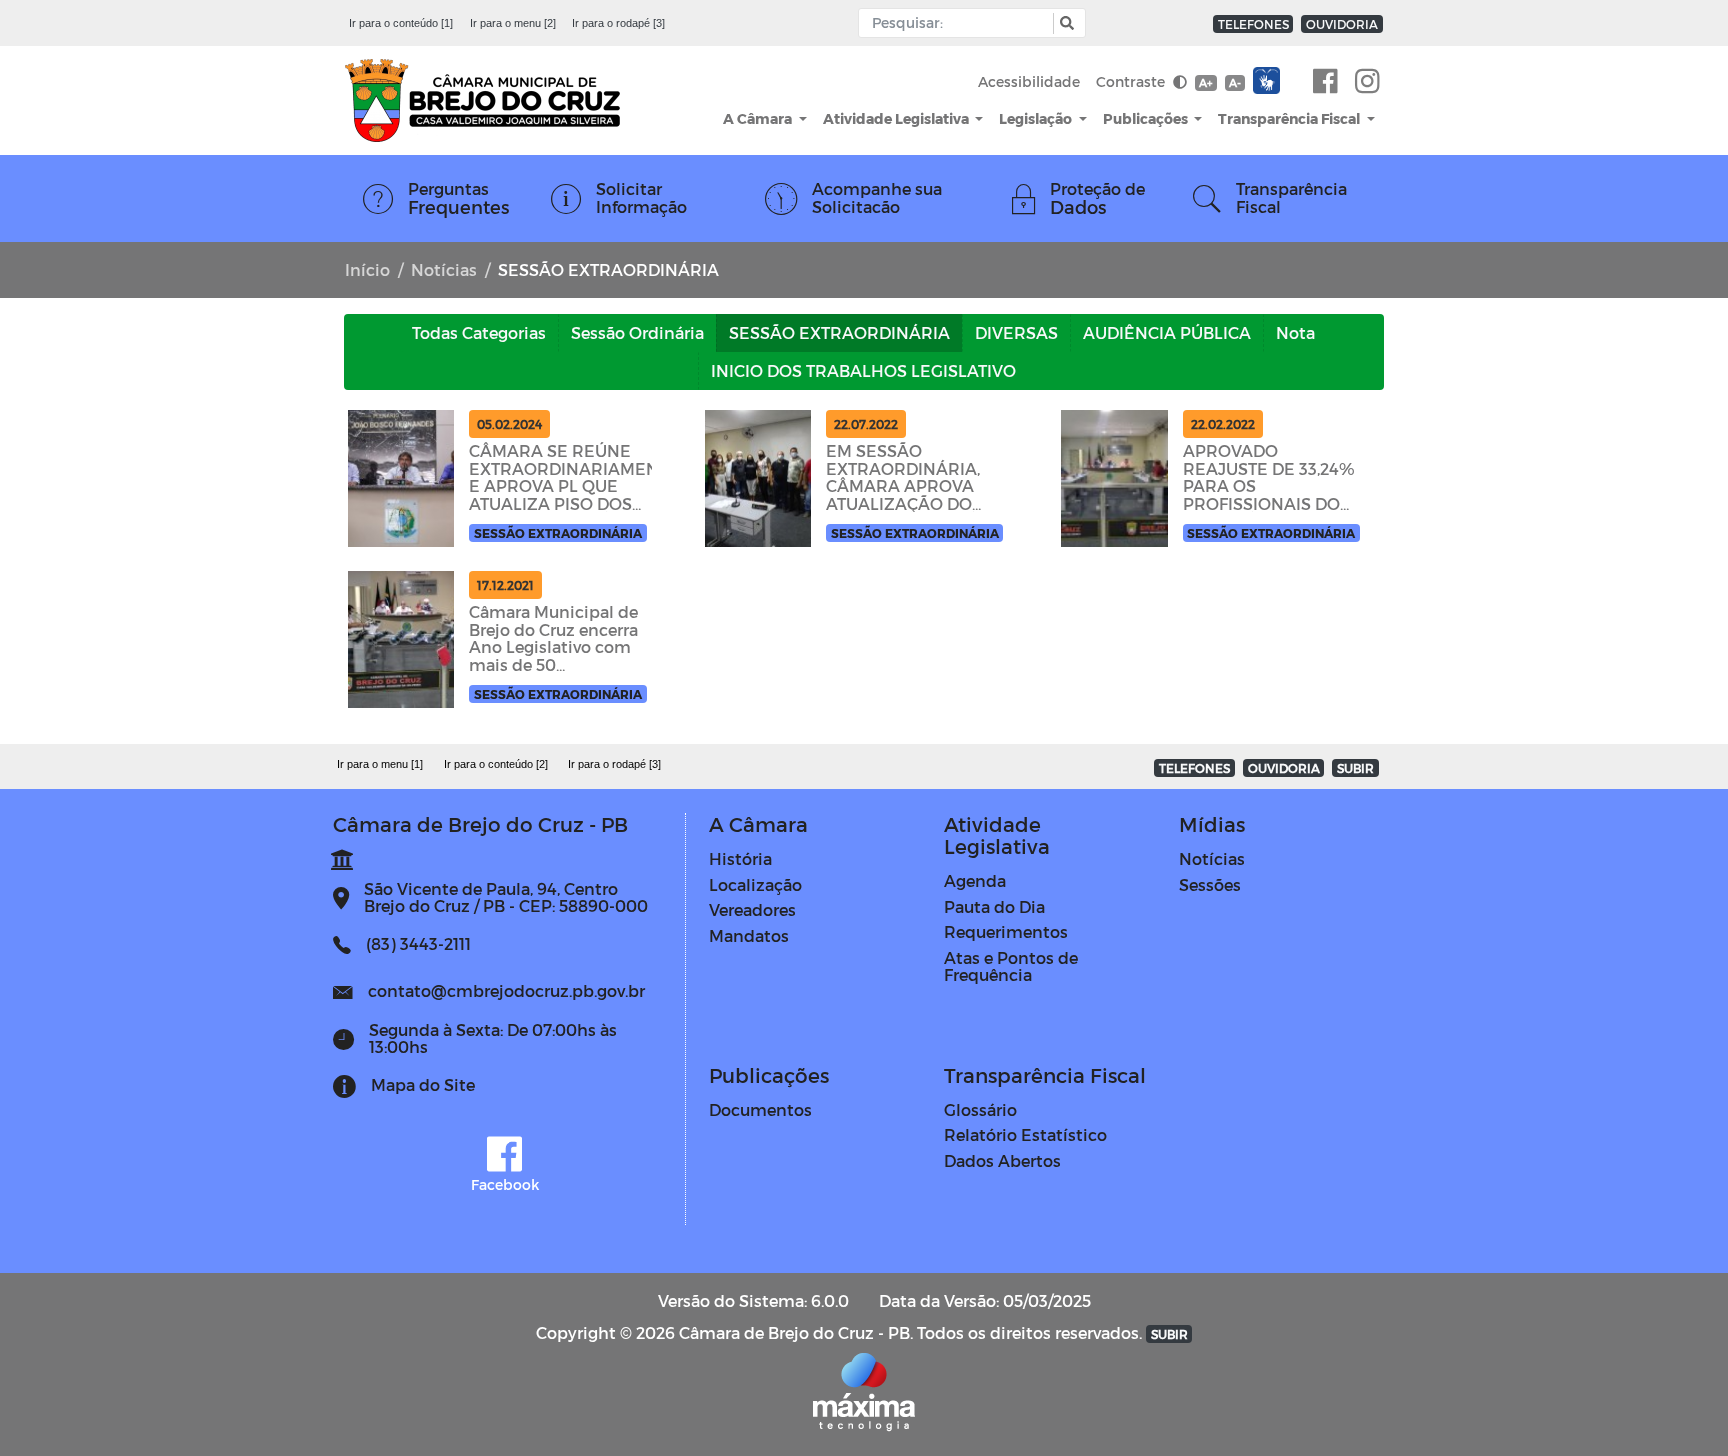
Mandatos (749, 935)
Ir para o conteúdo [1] (401, 23)
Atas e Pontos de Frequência (1011, 966)
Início (367, 269)
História (740, 858)
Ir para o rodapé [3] (618, 23)
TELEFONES (1253, 24)
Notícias (444, 269)
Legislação (1037, 118)
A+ (1205, 82)
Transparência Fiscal (1290, 118)
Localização (755, 884)
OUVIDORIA (1342, 24)
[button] (1064, 23)
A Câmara (759, 118)
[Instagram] (1367, 82)
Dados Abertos (1002, 1160)
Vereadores (752, 909)
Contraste (1132, 81)
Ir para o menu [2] (513, 23)
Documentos (760, 1109)
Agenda (975, 880)
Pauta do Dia (994, 906)
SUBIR (1355, 768)
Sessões (1210, 884)
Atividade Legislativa (897, 118)
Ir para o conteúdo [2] (496, 764)
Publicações (1147, 118)
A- (1235, 82)
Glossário (980, 1109)
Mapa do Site (423, 1084)
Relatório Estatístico (1025, 1134)
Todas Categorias (479, 332)
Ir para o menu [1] (380, 764)
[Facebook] (1325, 82)
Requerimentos (1006, 931)
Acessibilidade (1029, 81)
